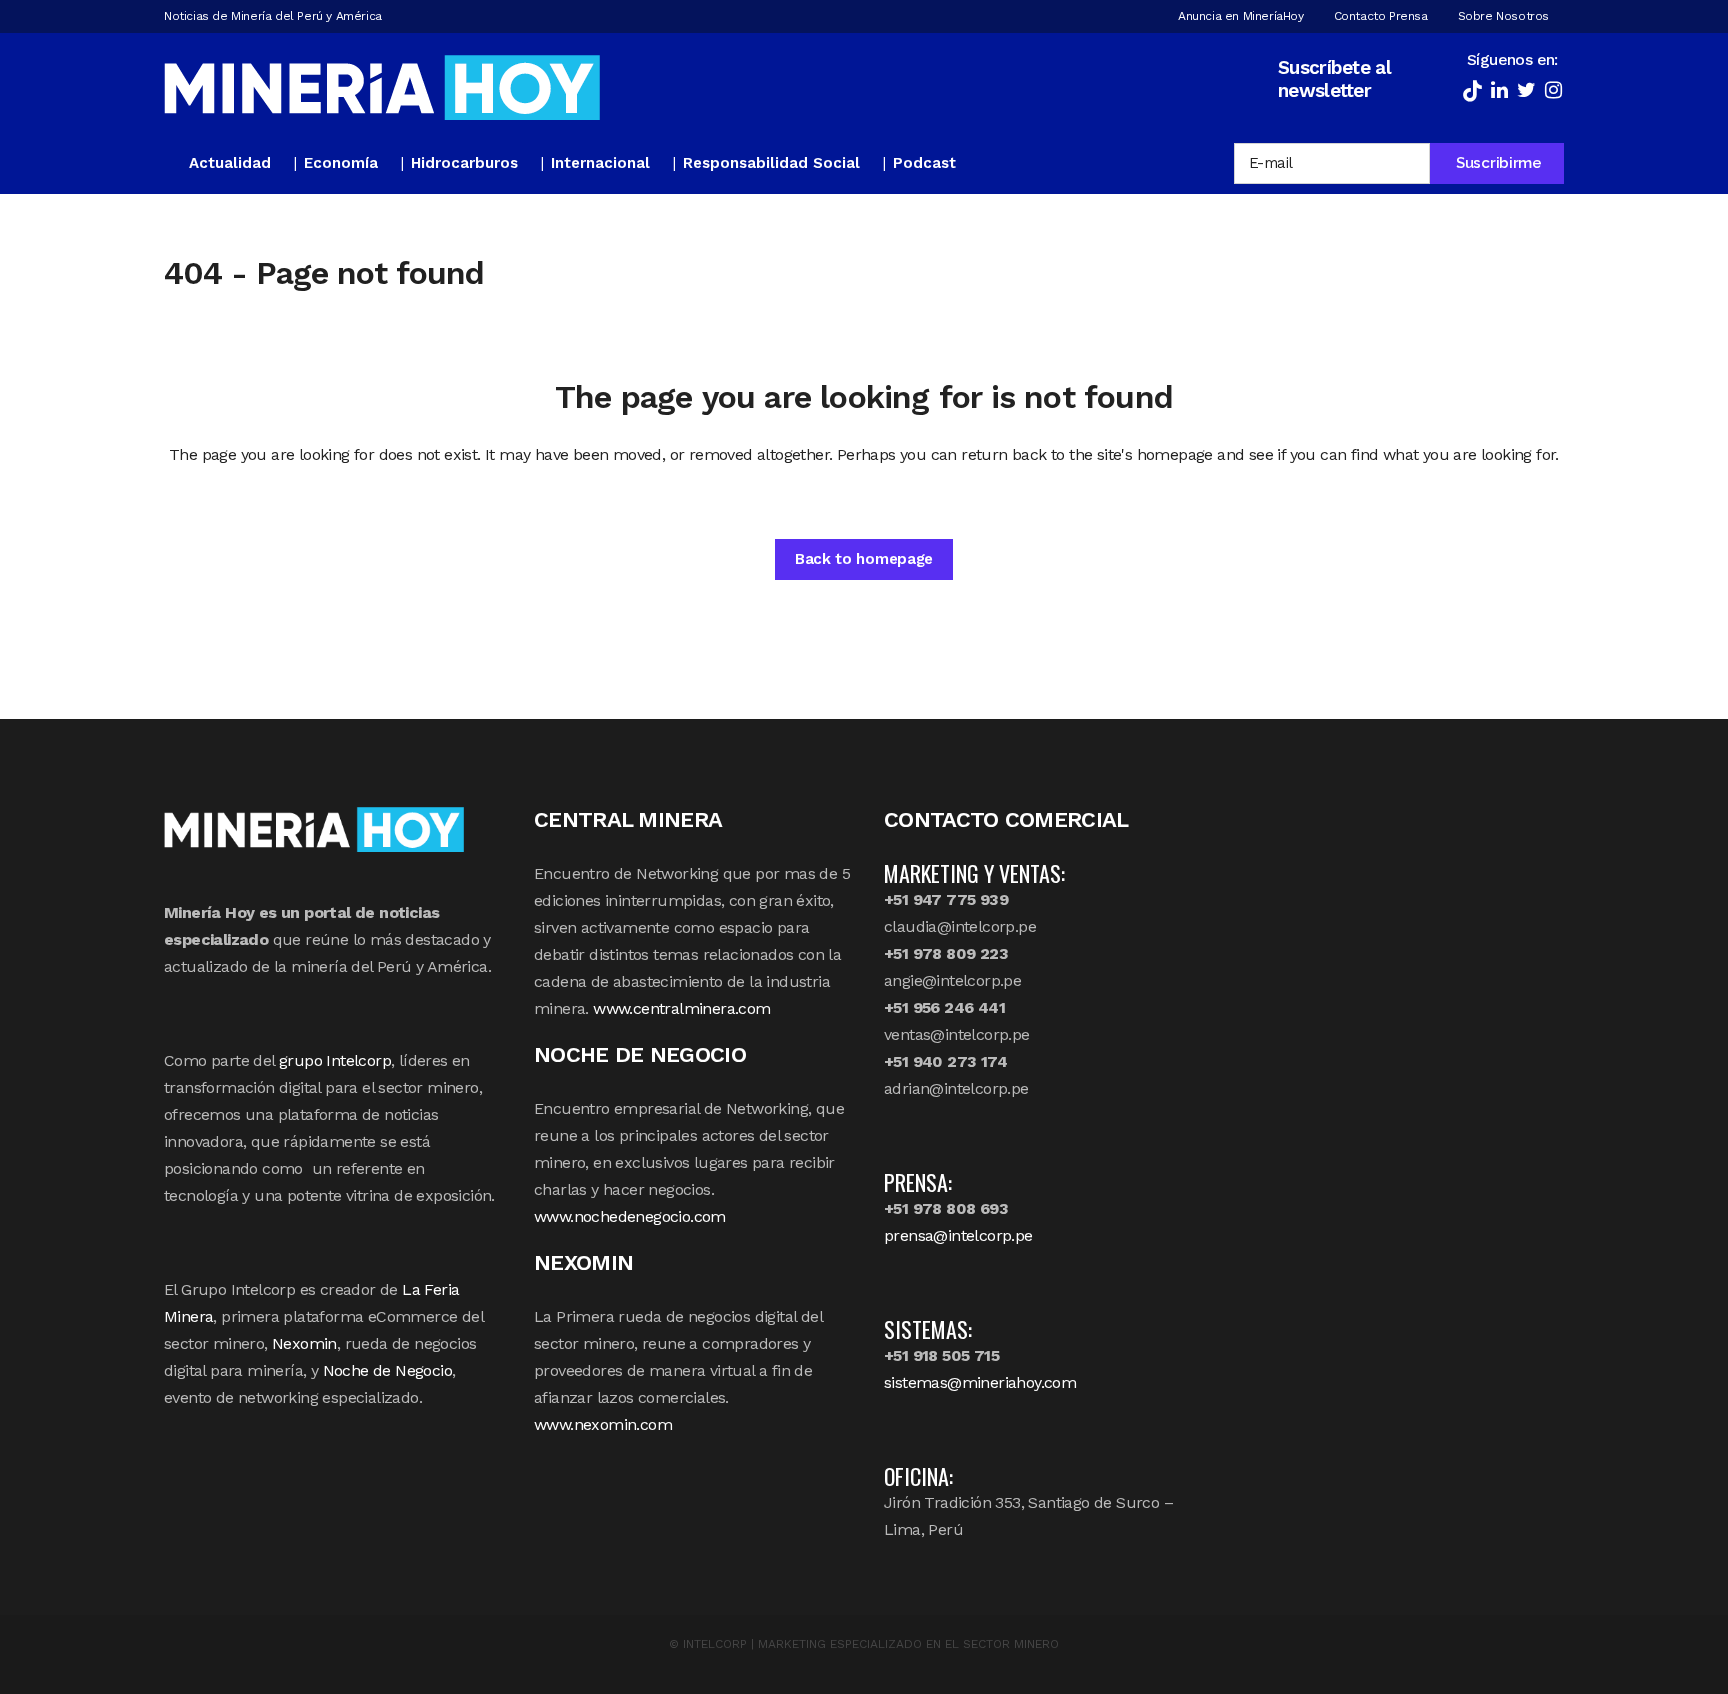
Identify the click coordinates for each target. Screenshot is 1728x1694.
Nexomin (304, 1343)
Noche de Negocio (387, 1370)
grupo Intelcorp (335, 1060)
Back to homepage (864, 559)
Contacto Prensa (1381, 16)
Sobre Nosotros (1503, 16)
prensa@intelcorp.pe (958, 1235)
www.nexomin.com (603, 1424)
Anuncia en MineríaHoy (1241, 16)
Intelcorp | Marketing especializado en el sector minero (871, 1644)
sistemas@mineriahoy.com (980, 1382)
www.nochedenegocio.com (630, 1216)
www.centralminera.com (681, 1008)
